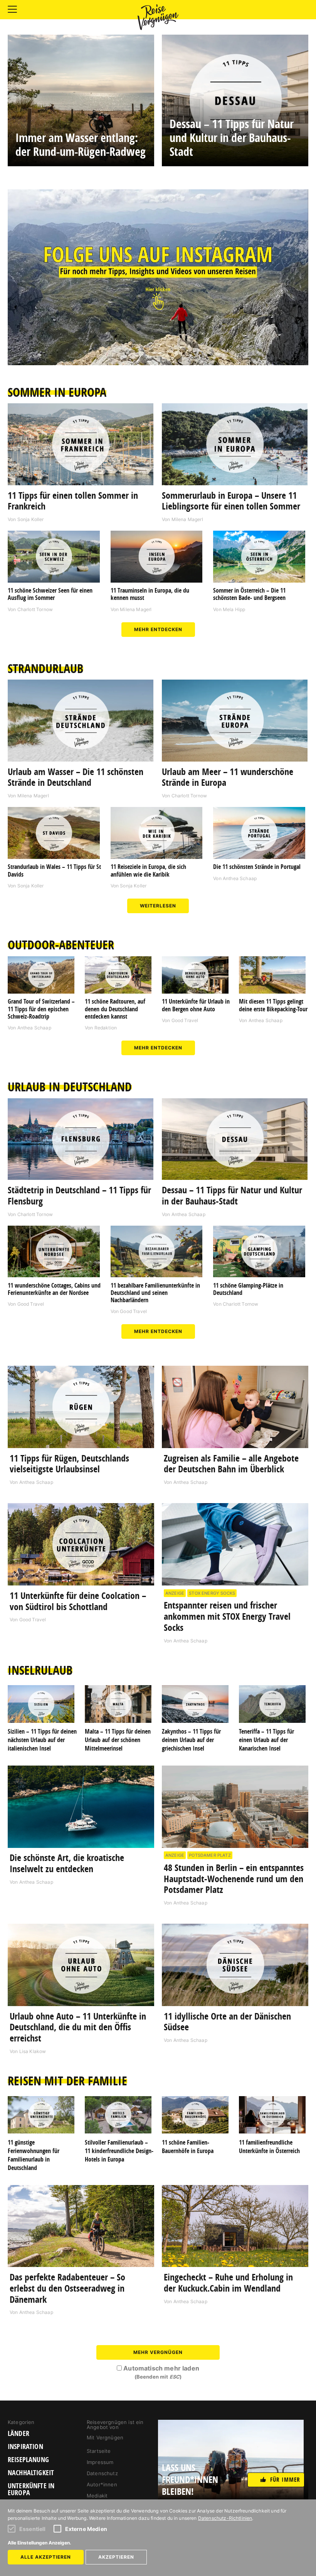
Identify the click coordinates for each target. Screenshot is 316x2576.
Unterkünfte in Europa (31, 2489)
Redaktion (106, 1028)
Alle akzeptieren (46, 2557)
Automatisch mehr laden (161, 2372)
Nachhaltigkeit (31, 2473)
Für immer (285, 2480)
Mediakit (97, 2496)
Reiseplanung (28, 2460)
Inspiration (25, 2447)
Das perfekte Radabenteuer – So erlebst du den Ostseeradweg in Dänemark (67, 2288)
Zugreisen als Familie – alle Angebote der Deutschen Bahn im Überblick (231, 1464)
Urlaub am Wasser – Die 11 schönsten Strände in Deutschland (76, 777)
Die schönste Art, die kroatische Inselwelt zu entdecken (67, 1863)
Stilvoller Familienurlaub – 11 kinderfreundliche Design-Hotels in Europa (119, 2151)
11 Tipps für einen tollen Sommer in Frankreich (73, 501)
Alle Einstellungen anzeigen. (39, 2543)
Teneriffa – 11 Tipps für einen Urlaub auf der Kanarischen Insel (266, 1740)
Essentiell (33, 2529)
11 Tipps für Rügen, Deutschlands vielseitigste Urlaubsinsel (69, 1464)
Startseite (99, 2451)
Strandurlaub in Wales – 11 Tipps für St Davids (54, 870)
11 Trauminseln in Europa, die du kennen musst (150, 594)
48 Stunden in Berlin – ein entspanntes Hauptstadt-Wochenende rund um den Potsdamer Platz (234, 1879)
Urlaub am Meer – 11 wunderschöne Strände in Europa (228, 777)
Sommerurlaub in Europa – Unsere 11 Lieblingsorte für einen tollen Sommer (231, 501)
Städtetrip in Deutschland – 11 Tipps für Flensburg (79, 1195)
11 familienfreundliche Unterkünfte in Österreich (269, 2147)
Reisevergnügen (158, 17)
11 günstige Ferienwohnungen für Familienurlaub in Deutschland (34, 2155)
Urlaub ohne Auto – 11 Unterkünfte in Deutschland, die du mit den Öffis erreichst (78, 2027)
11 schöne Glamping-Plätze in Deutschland (248, 1289)
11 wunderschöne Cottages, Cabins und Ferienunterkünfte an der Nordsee (54, 1289)
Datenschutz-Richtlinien (225, 2518)
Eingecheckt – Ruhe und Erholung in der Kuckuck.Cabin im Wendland (228, 2283)
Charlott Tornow (35, 609)
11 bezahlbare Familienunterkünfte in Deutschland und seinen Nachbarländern (155, 1293)
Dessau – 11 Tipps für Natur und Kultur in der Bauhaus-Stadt (232, 1195)
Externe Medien (86, 2529)
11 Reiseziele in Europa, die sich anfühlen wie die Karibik (148, 870)
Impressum (100, 2462)
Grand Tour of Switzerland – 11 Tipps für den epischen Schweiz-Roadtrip (41, 1009)
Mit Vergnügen (105, 2437)
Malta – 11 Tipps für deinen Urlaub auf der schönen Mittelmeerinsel (118, 1740)
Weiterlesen (158, 906)
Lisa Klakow (33, 2051)
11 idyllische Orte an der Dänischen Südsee (227, 2022)
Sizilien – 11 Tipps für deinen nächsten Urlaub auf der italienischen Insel (42, 1740)
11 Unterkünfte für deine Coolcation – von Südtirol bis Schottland (78, 1601)
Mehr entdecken (158, 629)
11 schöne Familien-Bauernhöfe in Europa (188, 2147)
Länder (18, 2434)
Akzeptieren (116, 2557)
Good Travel (185, 1020)
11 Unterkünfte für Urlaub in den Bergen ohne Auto (196, 1005)
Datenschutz (102, 2473)
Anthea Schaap (240, 878)
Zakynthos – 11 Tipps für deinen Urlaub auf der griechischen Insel (191, 1740)
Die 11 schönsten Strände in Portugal (257, 867)
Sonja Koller (31, 519)
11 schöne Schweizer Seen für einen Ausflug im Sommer (50, 594)
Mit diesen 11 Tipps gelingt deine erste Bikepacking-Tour (273, 1005)
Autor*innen (102, 2484)
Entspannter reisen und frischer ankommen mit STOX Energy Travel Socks (227, 1616)
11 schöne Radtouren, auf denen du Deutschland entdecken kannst (115, 1009)
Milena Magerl (187, 519)
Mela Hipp (234, 609)
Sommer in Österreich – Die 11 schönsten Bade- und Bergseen (249, 594)
